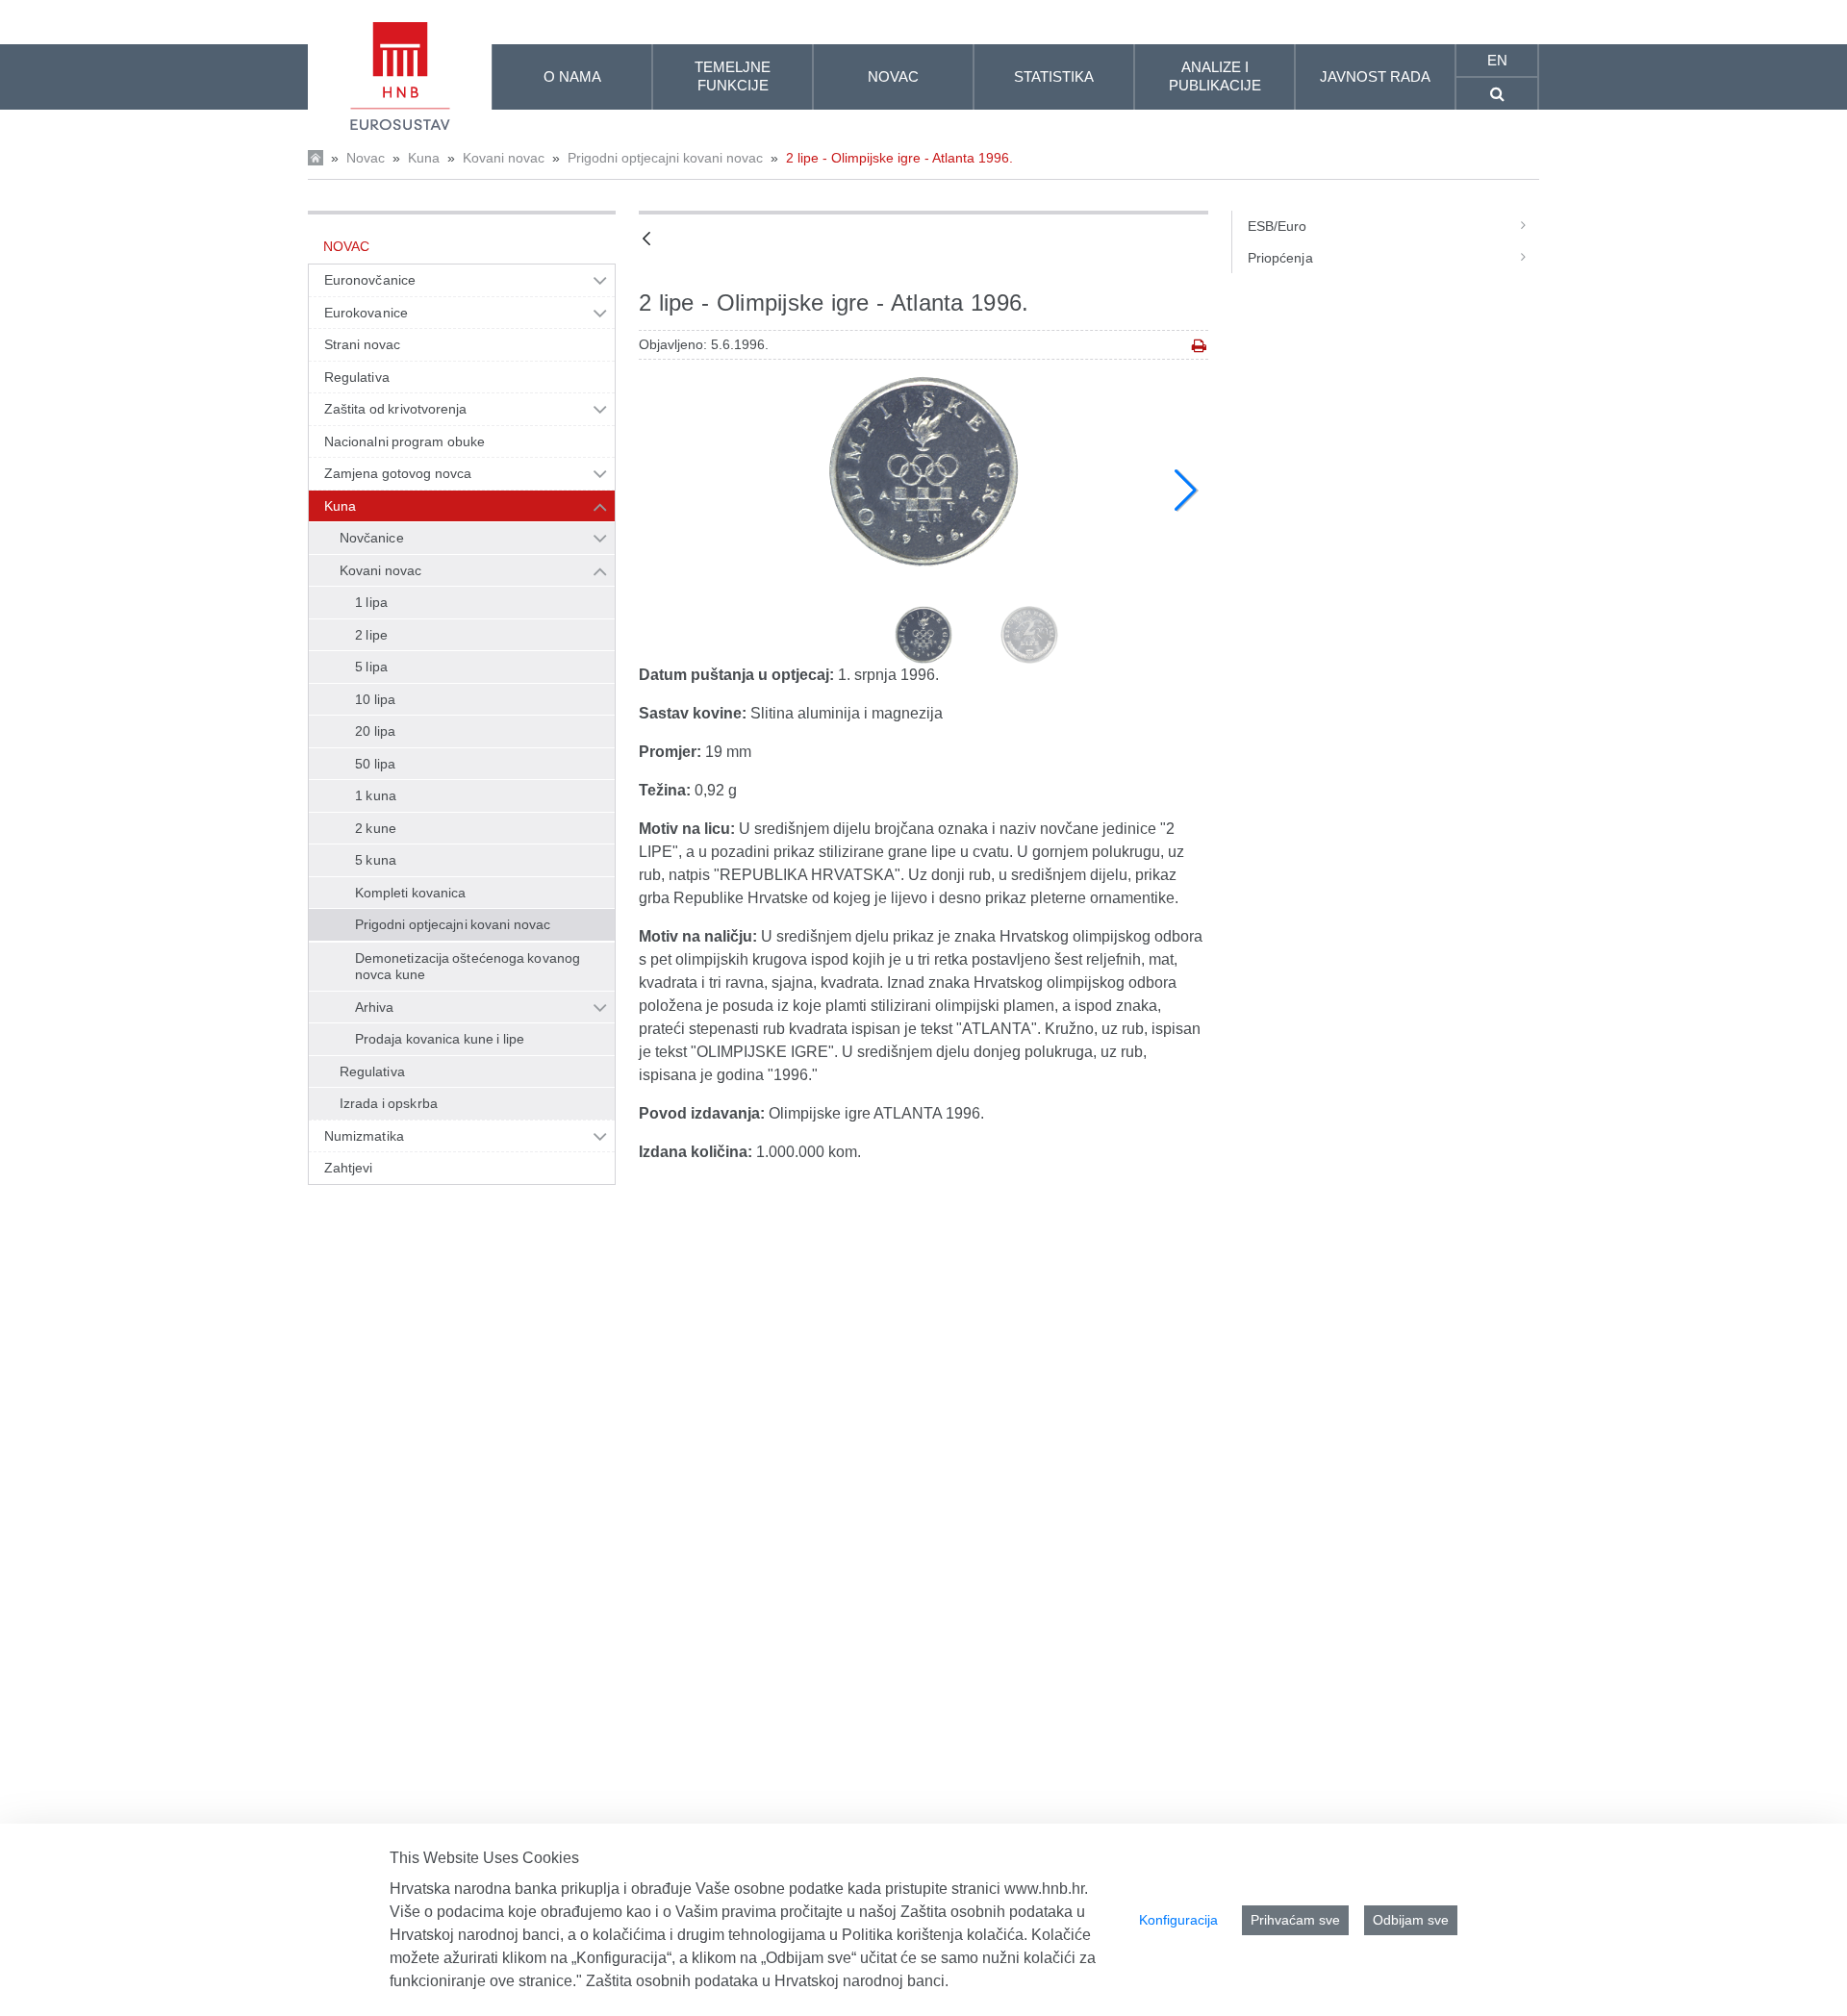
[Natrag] (646, 240)
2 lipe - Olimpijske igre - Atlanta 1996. (899, 158)
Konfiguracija (1178, 1920)
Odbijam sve (1411, 1920)
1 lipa (371, 602)
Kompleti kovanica (411, 893)
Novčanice (372, 538)
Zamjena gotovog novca (398, 473)
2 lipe (371, 635)
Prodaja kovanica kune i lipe (440, 1039)
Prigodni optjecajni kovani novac (665, 158)
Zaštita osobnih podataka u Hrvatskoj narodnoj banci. (767, 1981)
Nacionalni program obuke (405, 441)
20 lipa (375, 731)
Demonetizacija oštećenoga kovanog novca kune (468, 967)
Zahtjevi (349, 1168)
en (1497, 60)
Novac (366, 158)
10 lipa (375, 699)
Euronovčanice (370, 280)
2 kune (376, 828)
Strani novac (362, 344)
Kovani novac (504, 158)
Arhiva (374, 1007)
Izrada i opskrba (389, 1103)
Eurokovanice (366, 313)
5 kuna (376, 860)
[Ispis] (1199, 346)
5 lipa (371, 667)
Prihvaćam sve (1295, 1920)
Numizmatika (364, 1136)
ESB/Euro (1278, 226)
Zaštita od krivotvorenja (395, 409)
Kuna (424, 158)
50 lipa (375, 764)
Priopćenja (1280, 258)
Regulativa (357, 377)
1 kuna (376, 795)
